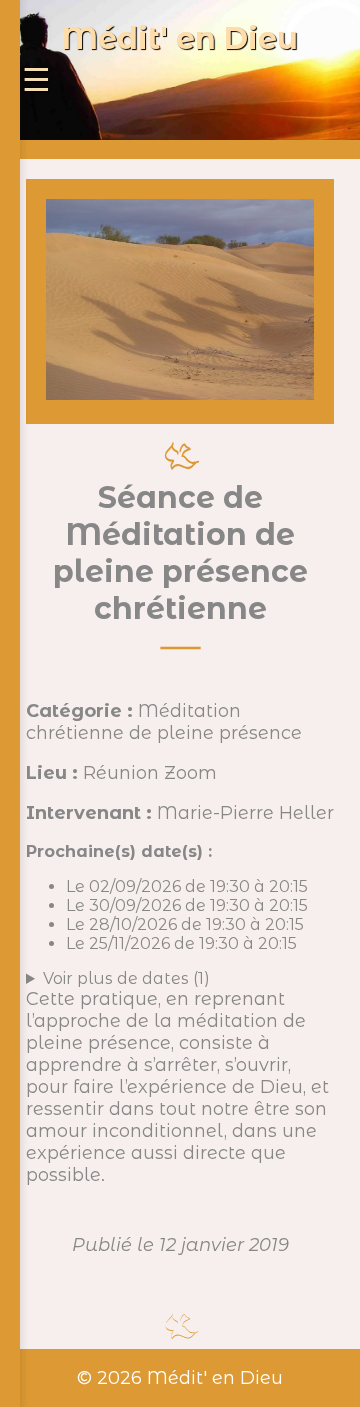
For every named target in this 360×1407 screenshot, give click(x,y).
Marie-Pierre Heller (245, 813)
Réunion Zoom (150, 773)
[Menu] (36, 80)
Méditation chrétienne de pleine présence (164, 722)
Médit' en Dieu (180, 38)
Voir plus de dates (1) (126, 978)
